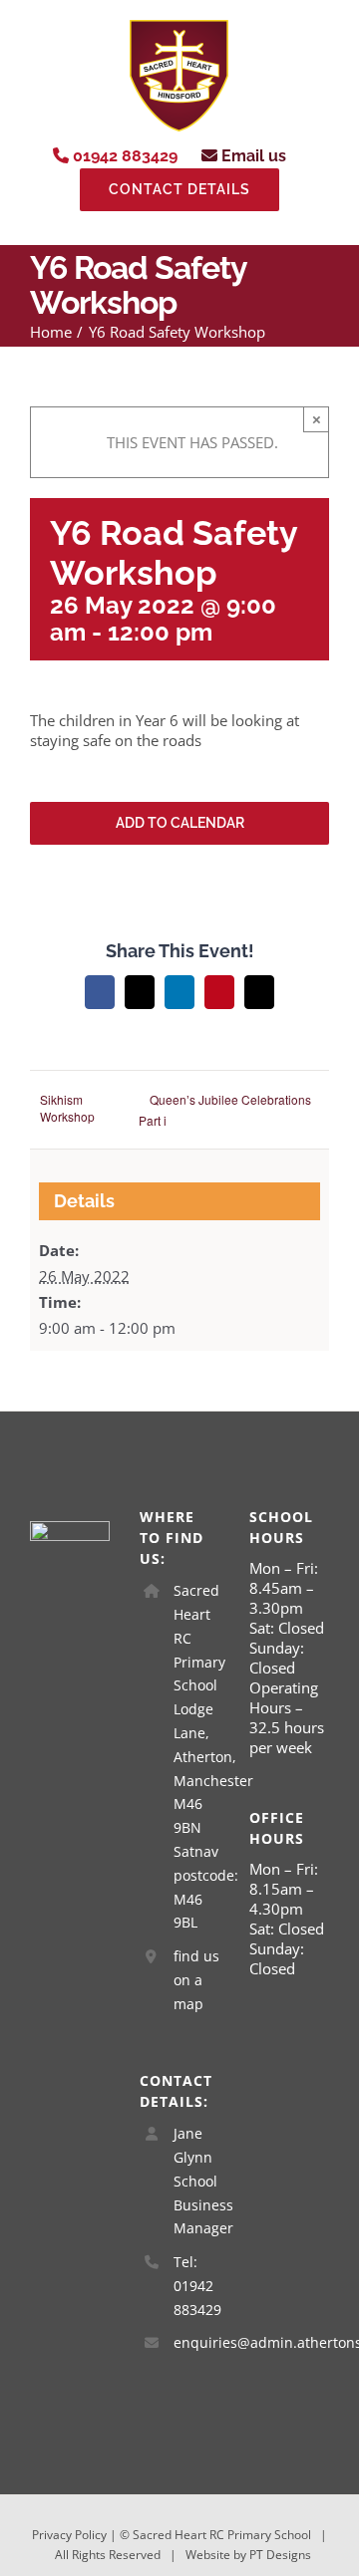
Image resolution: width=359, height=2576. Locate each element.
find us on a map (196, 1980)
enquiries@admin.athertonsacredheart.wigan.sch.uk (196, 2342)
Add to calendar (180, 823)
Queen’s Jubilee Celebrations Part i (225, 1110)
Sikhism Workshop (67, 1108)
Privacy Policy (69, 2535)
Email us (252, 156)
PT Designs (280, 2555)
